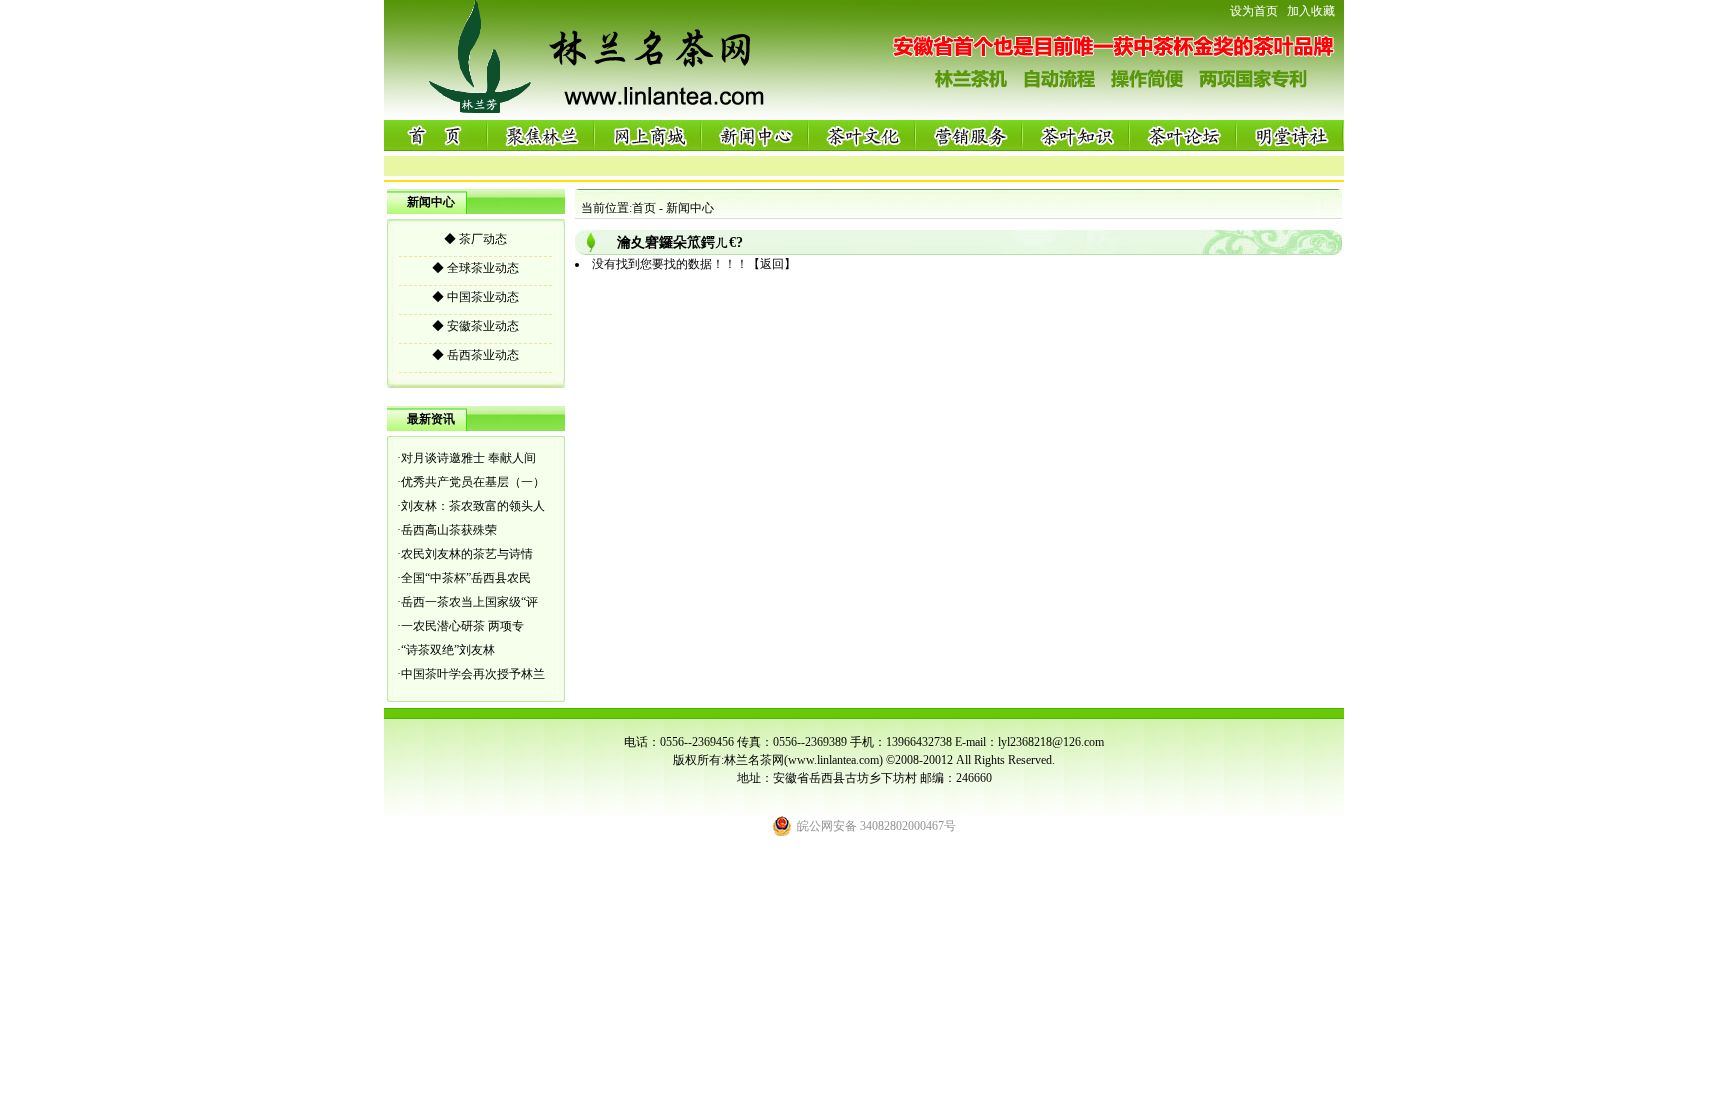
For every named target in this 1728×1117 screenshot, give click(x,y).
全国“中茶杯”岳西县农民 (466, 578)
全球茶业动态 (475, 268)
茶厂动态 (475, 239)
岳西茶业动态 (475, 355)
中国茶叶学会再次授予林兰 (473, 674)
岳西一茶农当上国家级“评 (469, 602)
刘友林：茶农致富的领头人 (473, 506)
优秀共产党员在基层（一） (473, 482)
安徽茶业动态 (475, 326)
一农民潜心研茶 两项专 (462, 626)
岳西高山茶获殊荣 (449, 530)
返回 (772, 264)
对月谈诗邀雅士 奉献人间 (468, 458)
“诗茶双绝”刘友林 (448, 650)
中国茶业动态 (475, 297)
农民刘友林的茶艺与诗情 (467, 554)
